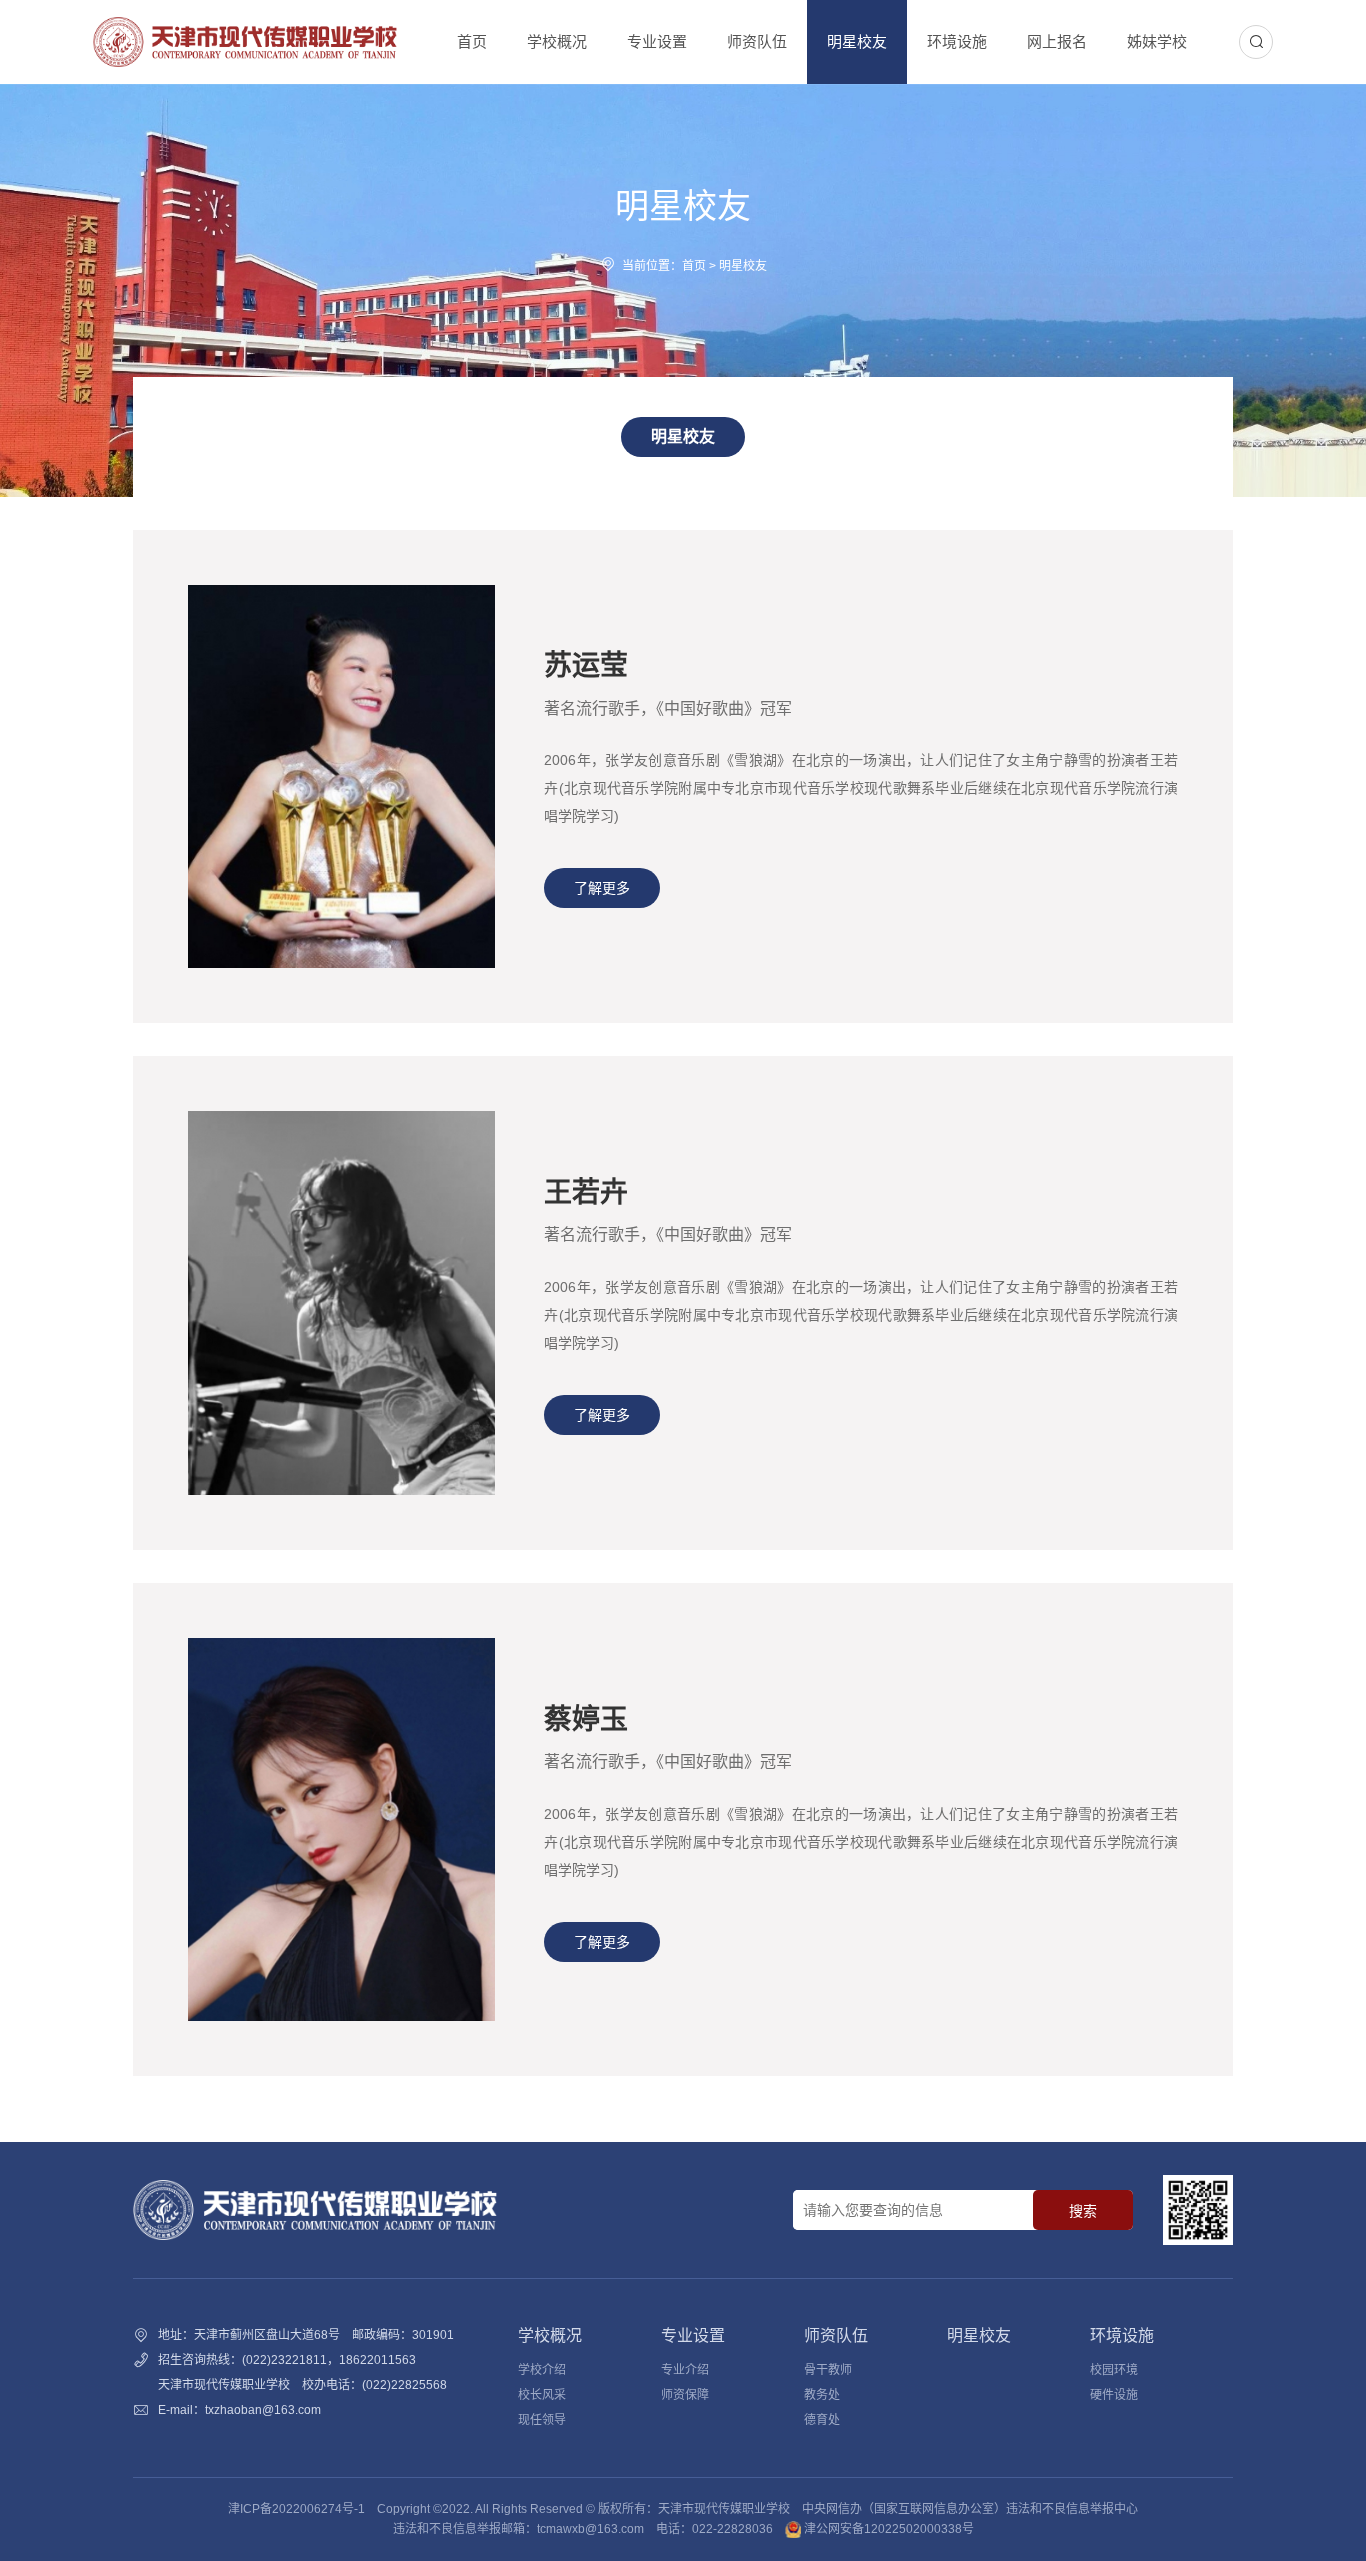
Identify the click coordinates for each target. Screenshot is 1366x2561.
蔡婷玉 (586, 1719)
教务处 (822, 2395)
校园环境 (1114, 2370)
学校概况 (557, 41)
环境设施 (957, 41)
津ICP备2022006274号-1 (296, 2509)
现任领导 (542, 2420)
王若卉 (586, 1192)
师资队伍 (757, 41)
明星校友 (857, 41)
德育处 (822, 2420)
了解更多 (602, 888)
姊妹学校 (1157, 41)
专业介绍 (685, 2370)
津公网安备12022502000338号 (887, 2529)
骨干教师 (828, 2370)
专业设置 (657, 41)
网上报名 (1057, 41)
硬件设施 (1114, 2395)
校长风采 (542, 2395)
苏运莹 (586, 665)
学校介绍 (542, 2370)
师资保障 (685, 2395)
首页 (472, 41)
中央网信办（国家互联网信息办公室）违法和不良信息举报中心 (970, 2509)
